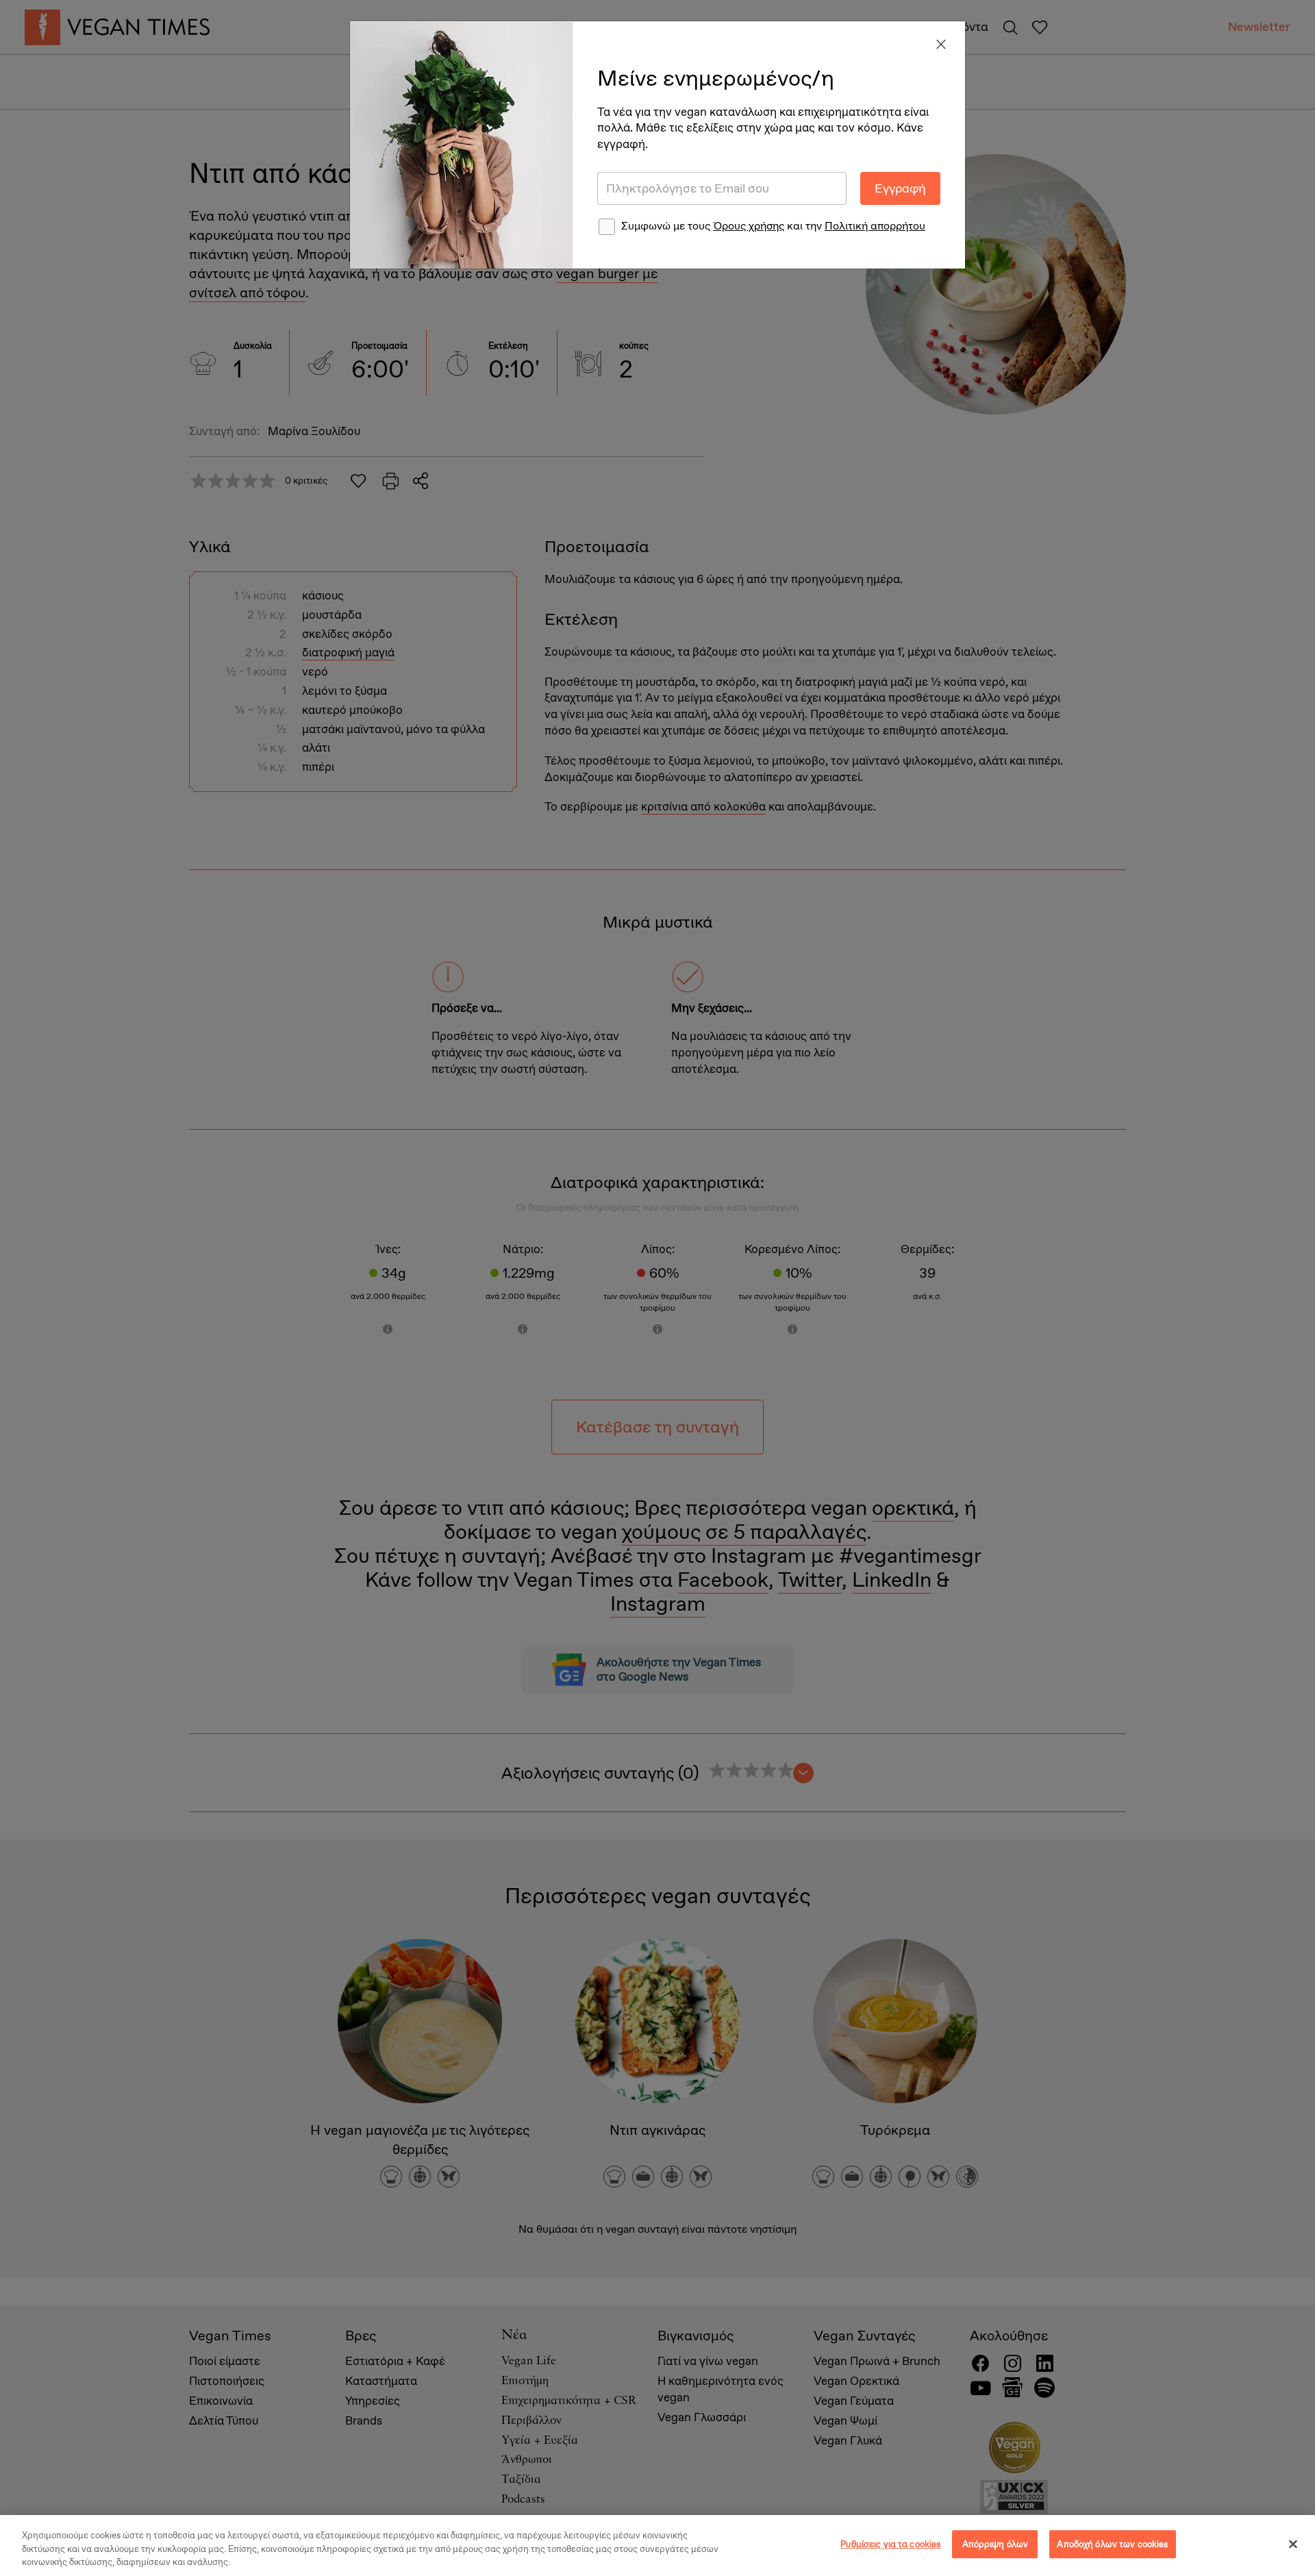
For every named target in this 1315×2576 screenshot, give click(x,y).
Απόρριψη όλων (995, 2544)
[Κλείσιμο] (1293, 2544)
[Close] (941, 45)
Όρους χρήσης (749, 226)
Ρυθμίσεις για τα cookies (890, 2544)
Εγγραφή (900, 188)
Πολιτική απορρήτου (875, 226)
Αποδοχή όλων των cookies (1112, 2544)
